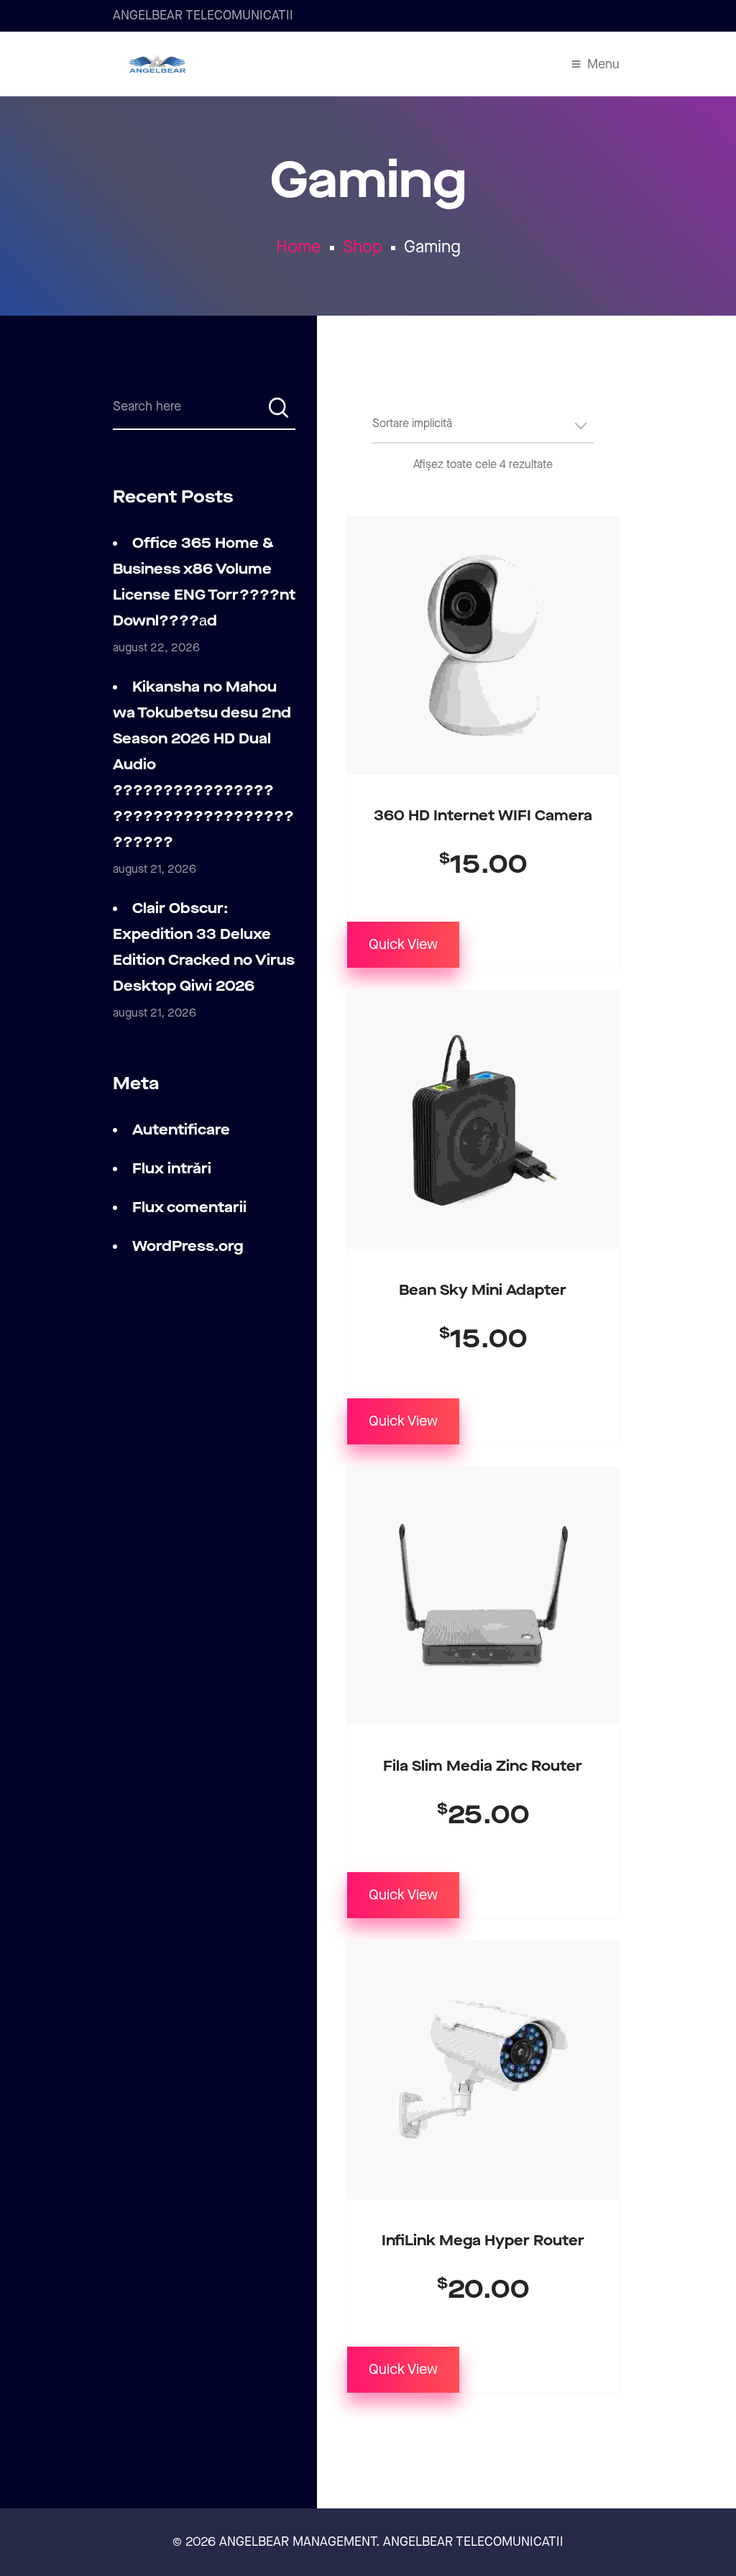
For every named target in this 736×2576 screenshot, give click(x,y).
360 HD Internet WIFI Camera (483, 816)
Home (299, 247)
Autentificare (181, 1130)
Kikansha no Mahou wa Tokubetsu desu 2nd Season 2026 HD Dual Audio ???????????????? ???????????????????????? (203, 765)
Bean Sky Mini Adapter (483, 1291)
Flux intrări (172, 1169)
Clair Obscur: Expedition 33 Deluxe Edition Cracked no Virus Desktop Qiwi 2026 (204, 948)
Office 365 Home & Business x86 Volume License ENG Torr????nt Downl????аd (204, 582)
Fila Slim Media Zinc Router (483, 1766)
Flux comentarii (189, 1208)
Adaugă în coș (483, 597)
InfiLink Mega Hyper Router (483, 2241)
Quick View (403, 945)
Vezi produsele (483, 1071)
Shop (363, 247)
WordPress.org (188, 1247)
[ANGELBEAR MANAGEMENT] (157, 64)
